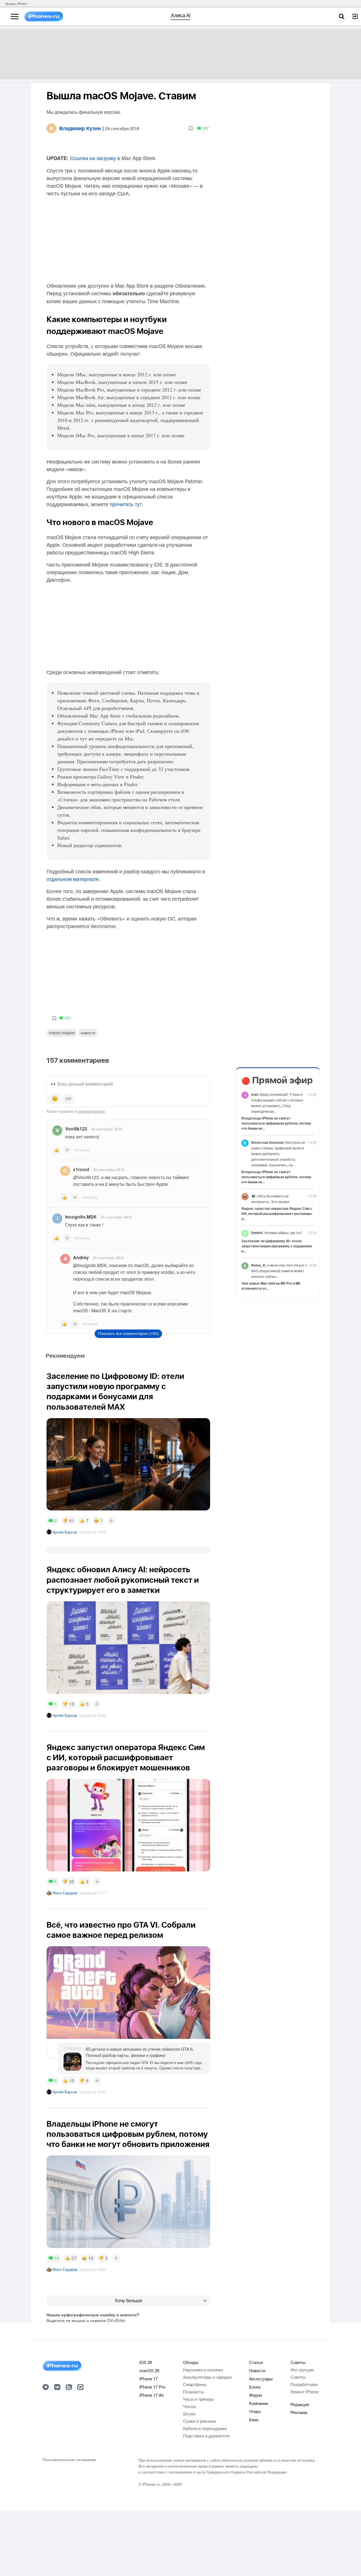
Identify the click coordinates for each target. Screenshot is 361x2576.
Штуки (189, 2414)
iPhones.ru (151, 2484)
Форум (255, 2395)
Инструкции (302, 2370)
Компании (258, 2403)
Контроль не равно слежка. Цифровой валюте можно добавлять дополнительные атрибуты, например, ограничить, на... (278, 1153)
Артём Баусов (65, 1532)
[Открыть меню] (15, 17)
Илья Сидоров (65, 1893)
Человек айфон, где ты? (277, 1233)
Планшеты (193, 2392)
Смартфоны (195, 2384)
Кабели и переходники (205, 2428)
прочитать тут (126, 504)
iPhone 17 (148, 2379)
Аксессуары (261, 2379)
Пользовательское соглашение (69, 2460)
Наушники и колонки (203, 2370)
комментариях (92, 1111)
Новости (88, 1033)
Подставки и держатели (206, 2436)
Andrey (81, 1257)
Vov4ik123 (76, 1129)
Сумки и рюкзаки (199, 2421)
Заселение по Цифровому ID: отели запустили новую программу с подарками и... (277, 1246)
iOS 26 (146, 2362)
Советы (298, 2362)
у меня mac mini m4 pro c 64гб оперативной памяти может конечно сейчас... (279, 1271)
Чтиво (255, 2411)
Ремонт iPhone (304, 2392)
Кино (254, 2419)
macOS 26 (149, 2370)
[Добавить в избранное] (191, 128)
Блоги (255, 2387)
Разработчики (304, 2384)
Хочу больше (128, 2301)
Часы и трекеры (199, 2399)
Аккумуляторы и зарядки (207, 2377)
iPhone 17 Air (152, 2395)
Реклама (299, 2412)
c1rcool (81, 1169)
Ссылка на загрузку (92, 158)
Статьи (256, 2362)
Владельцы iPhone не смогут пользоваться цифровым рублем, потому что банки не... (276, 1123)
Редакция (300, 2404)
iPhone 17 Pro (152, 2387)
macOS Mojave (62, 1033)
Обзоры (191, 2362)
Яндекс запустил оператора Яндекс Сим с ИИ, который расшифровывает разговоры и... (277, 1213)
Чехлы (190, 2406)
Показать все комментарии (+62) (128, 1333)
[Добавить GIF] (69, 1099)
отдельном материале (73, 879)
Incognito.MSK (81, 1217)
